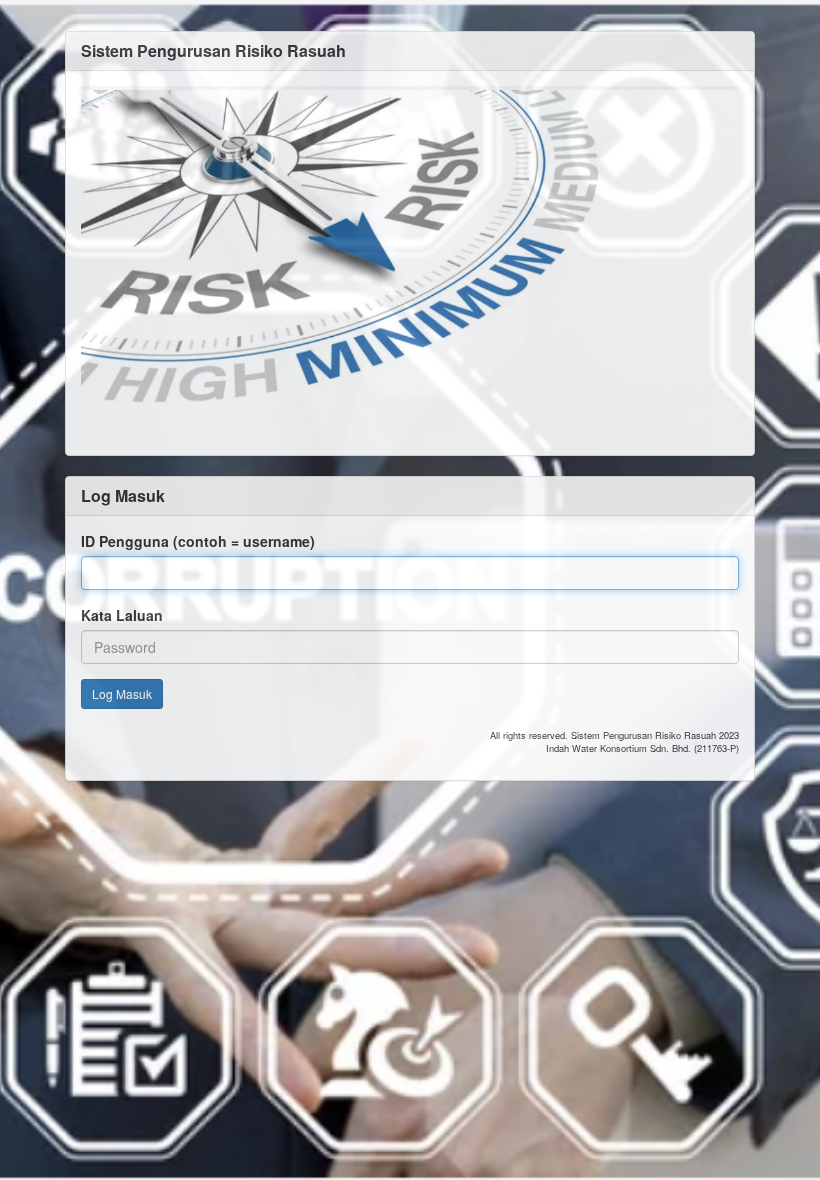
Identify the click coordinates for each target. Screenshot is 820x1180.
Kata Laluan (122, 615)
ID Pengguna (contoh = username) (198, 541)
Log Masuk (122, 693)
